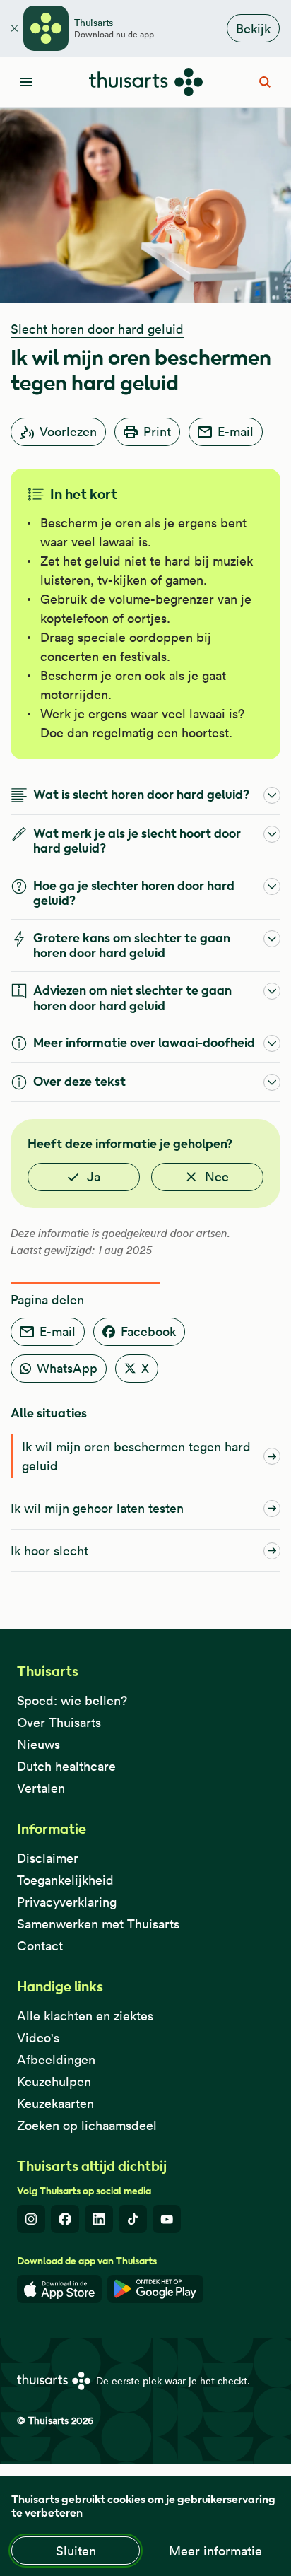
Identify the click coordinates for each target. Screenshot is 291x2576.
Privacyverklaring (67, 1902)
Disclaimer (48, 1858)
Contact (40, 1946)
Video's (38, 2038)
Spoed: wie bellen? (72, 1700)
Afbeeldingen (56, 2060)
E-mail (236, 432)
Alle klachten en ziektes (85, 2016)
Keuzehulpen (54, 2082)
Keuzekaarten (55, 2103)
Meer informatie (215, 2551)
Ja (94, 1177)
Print (157, 432)
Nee (217, 1177)
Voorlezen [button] (68, 432)
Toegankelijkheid (65, 1880)
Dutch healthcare (66, 1766)
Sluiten (76, 2551)
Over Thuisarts (59, 1722)
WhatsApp (67, 1368)
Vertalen (41, 1788)
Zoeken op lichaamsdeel (87, 2125)
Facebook (148, 1331)
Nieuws (38, 1744)
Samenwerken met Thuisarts (98, 1924)
